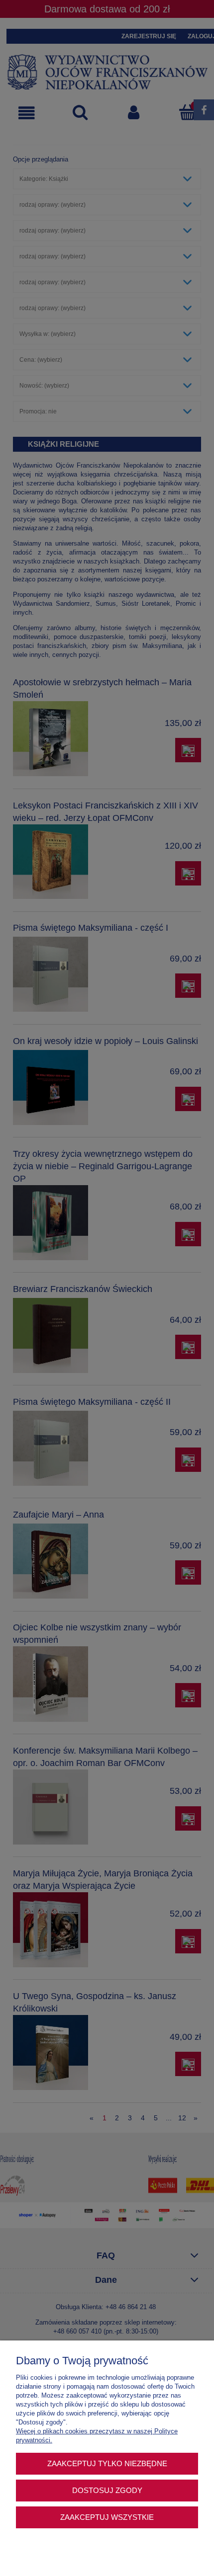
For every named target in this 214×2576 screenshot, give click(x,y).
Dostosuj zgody (107, 2490)
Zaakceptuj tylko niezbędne (107, 2463)
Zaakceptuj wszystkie (107, 2517)
